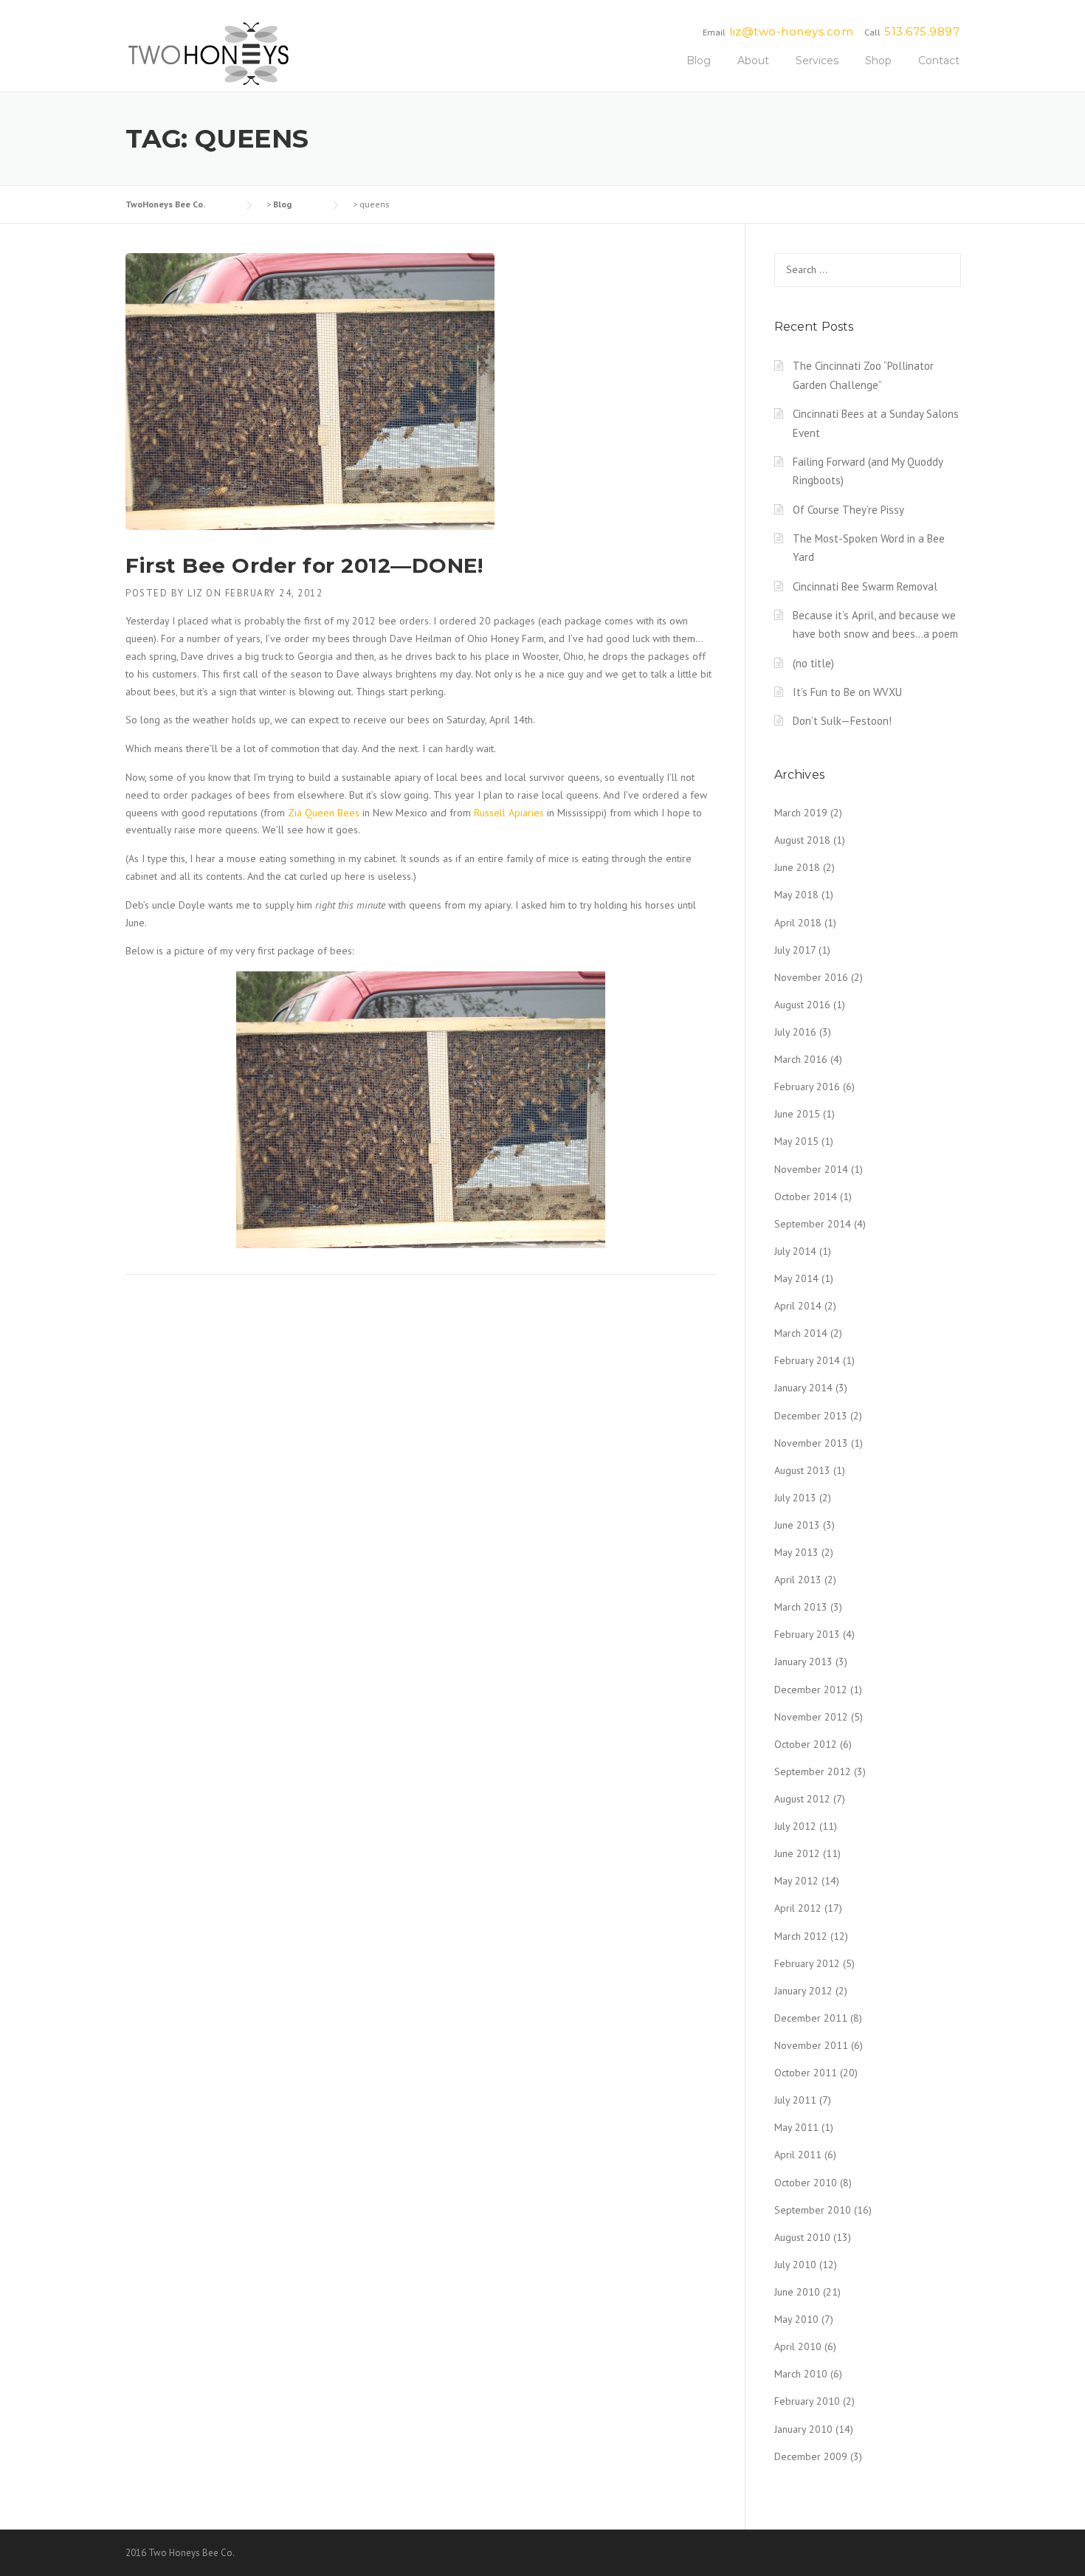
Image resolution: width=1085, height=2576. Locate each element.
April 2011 (798, 2155)
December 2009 (811, 2456)
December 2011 (811, 2018)
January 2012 (803, 1991)
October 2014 (806, 1196)
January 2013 (803, 1661)
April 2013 (798, 1580)
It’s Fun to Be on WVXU (847, 692)
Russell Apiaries (509, 813)
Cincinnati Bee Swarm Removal (865, 586)
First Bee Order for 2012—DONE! (304, 565)
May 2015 (796, 1141)
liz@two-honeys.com (791, 31)
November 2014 (811, 1169)
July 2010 (795, 2265)
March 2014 (801, 1333)
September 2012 (813, 1771)
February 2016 (807, 1086)
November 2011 (811, 2045)
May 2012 (796, 1881)
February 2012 (807, 1963)
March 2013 (801, 1607)
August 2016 (802, 1005)
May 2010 (796, 2319)
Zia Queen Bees (324, 813)
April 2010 (798, 2346)
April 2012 (798, 1908)
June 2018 (797, 867)
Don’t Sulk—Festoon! (842, 721)
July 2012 (795, 1826)
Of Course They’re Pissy (848, 510)
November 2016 (811, 977)
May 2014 (796, 1278)
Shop (878, 61)
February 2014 (807, 1360)
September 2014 (813, 1224)
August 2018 (802, 840)
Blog (699, 61)
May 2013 (796, 1552)
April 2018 (798, 923)
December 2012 (811, 1690)
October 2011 (806, 2073)
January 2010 (803, 2429)
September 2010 (813, 2210)
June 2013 (797, 1525)
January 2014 (803, 1388)
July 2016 (795, 1032)
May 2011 (796, 2127)
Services (817, 61)
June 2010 (797, 2292)
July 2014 (795, 1251)
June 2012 (797, 1853)
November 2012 (811, 1717)
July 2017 (795, 950)
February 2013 (807, 1634)
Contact (939, 61)
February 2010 (807, 2401)
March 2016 (801, 1059)
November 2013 (811, 1443)
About (753, 61)
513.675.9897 (922, 31)
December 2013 (811, 1416)
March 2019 (801, 813)
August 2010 (802, 2237)
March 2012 (801, 1936)
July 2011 (795, 2100)
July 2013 (795, 1498)
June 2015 (797, 1114)
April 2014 (798, 1306)
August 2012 (802, 1799)
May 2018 (796, 895)
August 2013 (802, 1470)
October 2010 (806, 2183)
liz (195, 593)
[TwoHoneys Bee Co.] (209, 53)
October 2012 (806, 1744)
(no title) (813, 663)
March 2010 (801, 2374)
